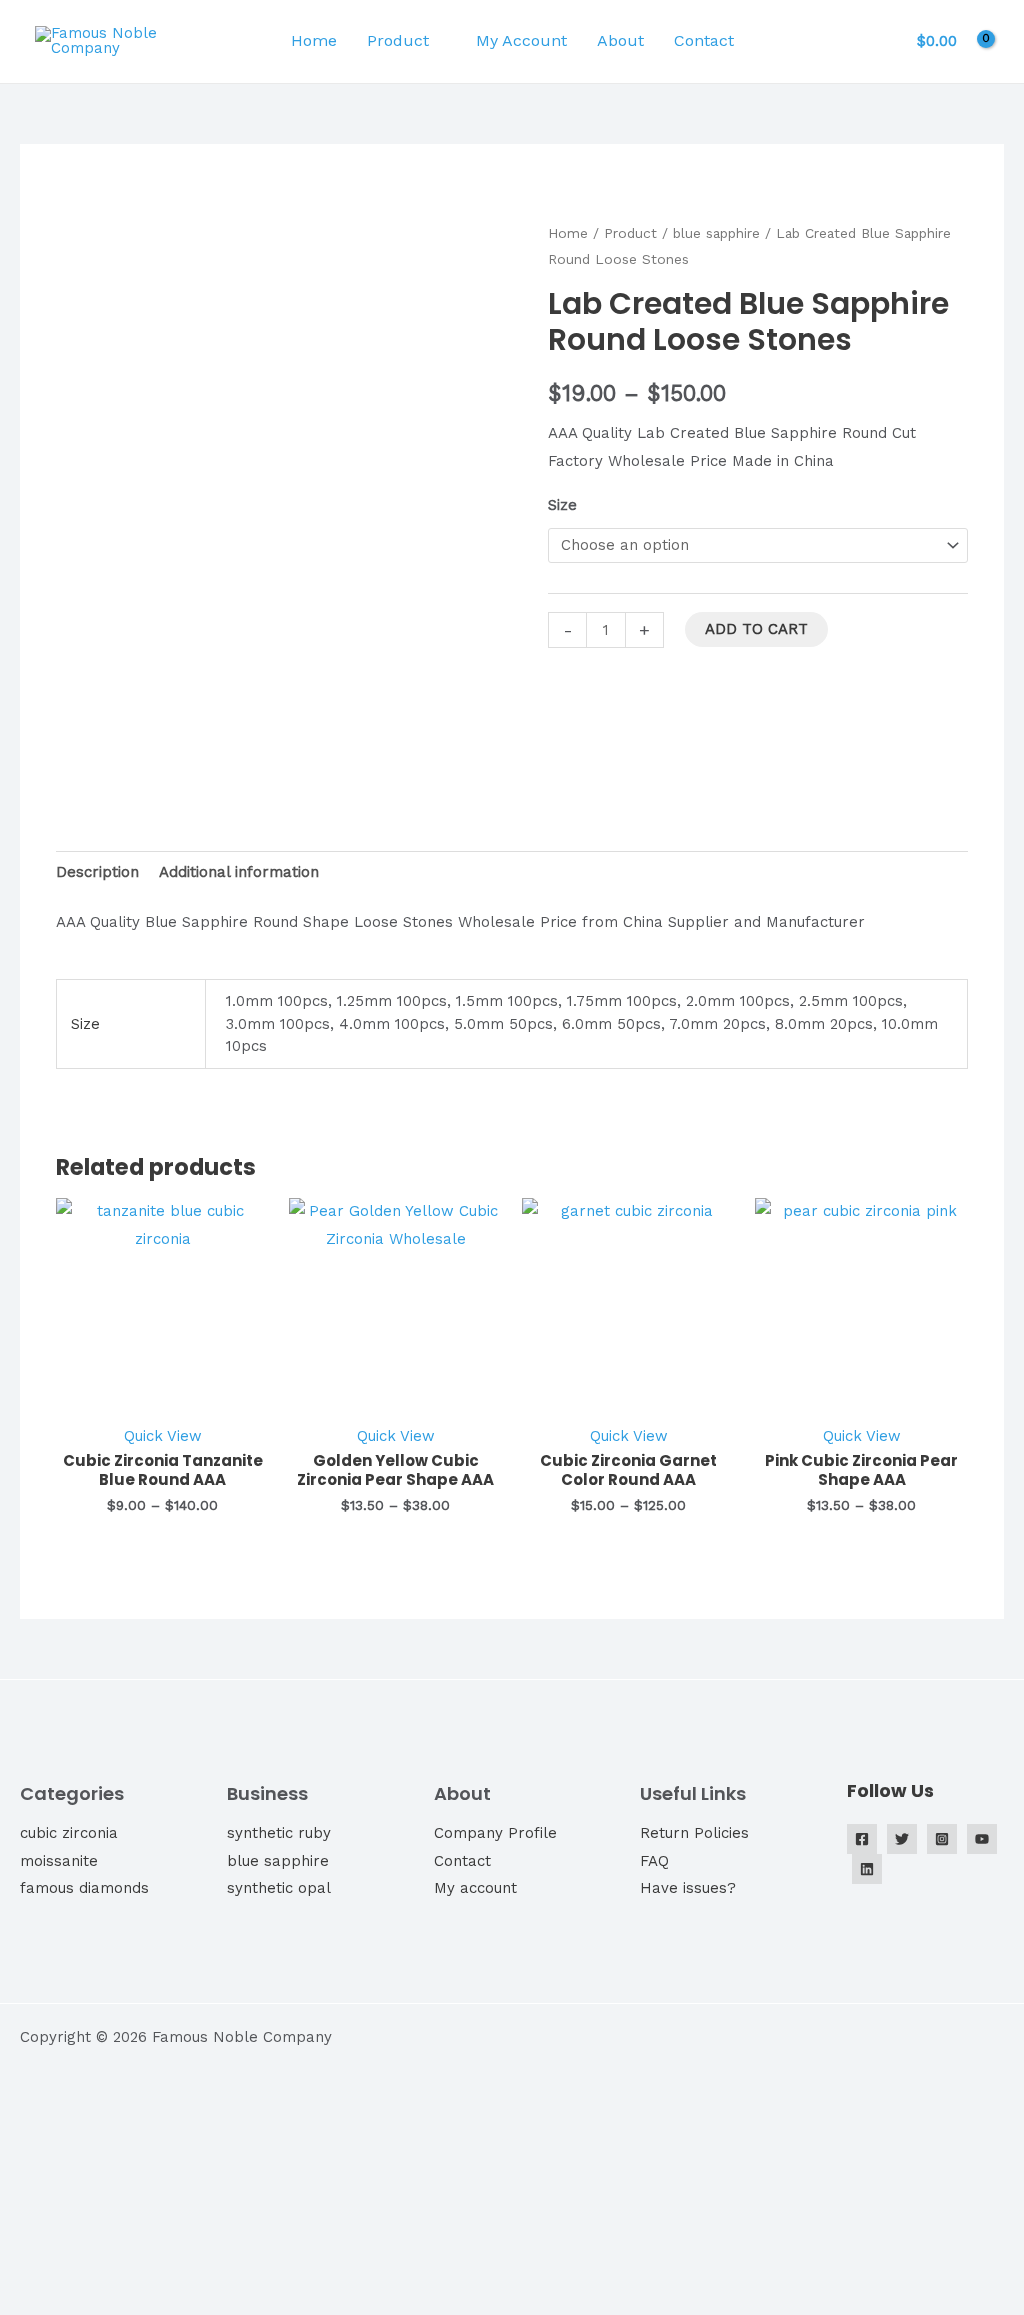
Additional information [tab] (239, 872)
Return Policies (694, 1833)
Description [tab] (97, 872)
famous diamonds (84, 1888)
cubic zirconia (69, 1833)
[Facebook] (862, 1839)
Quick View (163, 1436)
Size (562, 505)
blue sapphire (716, 233)
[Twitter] (902, 1839)
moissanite (59, 1861)
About (620, 40)
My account (475, 1888)
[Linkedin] (867, 1869)
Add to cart (756, 629)
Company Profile (495, 1833)
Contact (704, 40)
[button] (780, 41)
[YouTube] (982, 1839)
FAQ (654, 1861)
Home (314, 40)
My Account (521, 40)
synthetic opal (279, 1888)
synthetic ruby (279, 1833)
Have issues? (688, 1888)
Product (398, 40)
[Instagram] (942, 1839)
